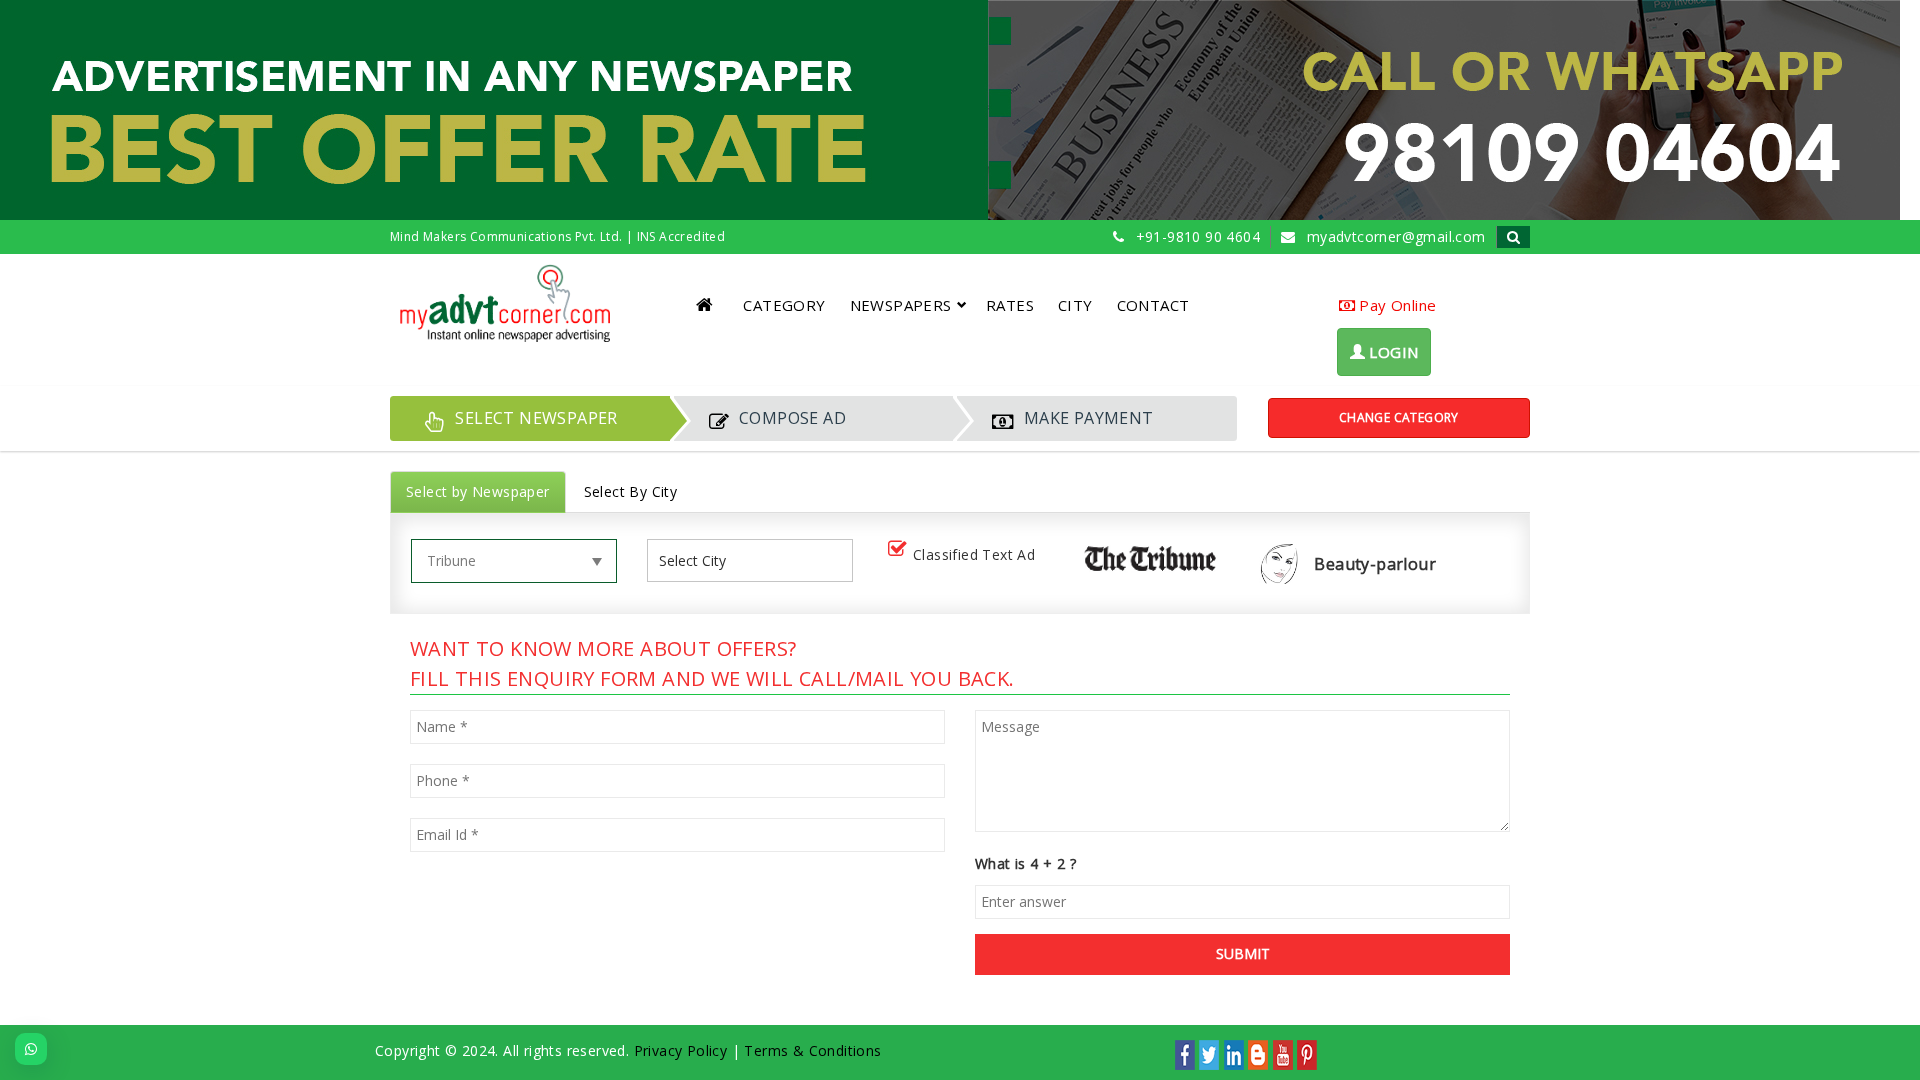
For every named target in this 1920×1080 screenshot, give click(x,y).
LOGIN (1391, 352)
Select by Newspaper (478, 491)
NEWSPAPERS (901, 305)
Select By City (631, 491)
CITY (1075, 305)
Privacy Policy (681, 1050)
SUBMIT (1243, 953)
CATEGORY (784, 305)
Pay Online (1395, 305)
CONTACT (1153, 305)
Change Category (1399, 417)
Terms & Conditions (812, 1050)
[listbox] (700, 560)
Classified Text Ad (974, 554)
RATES (1010, 305)
